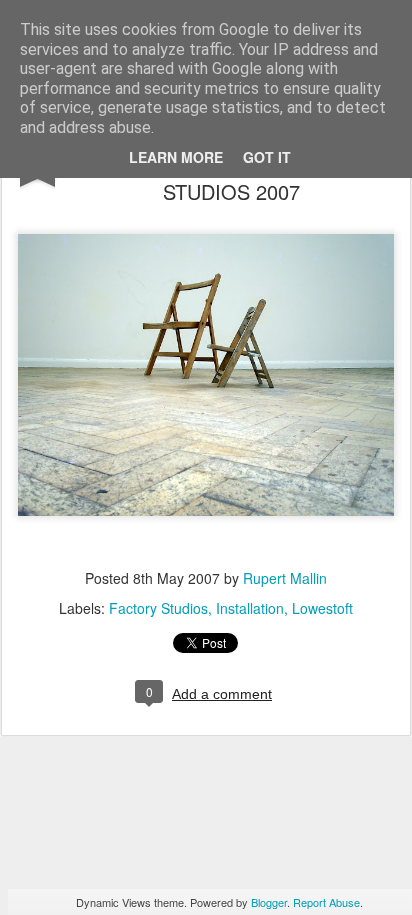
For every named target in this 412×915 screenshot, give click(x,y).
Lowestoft (322, 608)
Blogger (269, 902)
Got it (267, 157)
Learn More (176, 157)
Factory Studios (158, 608)
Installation (250, 608)
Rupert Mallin (285, 578)
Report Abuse (326, 902)
